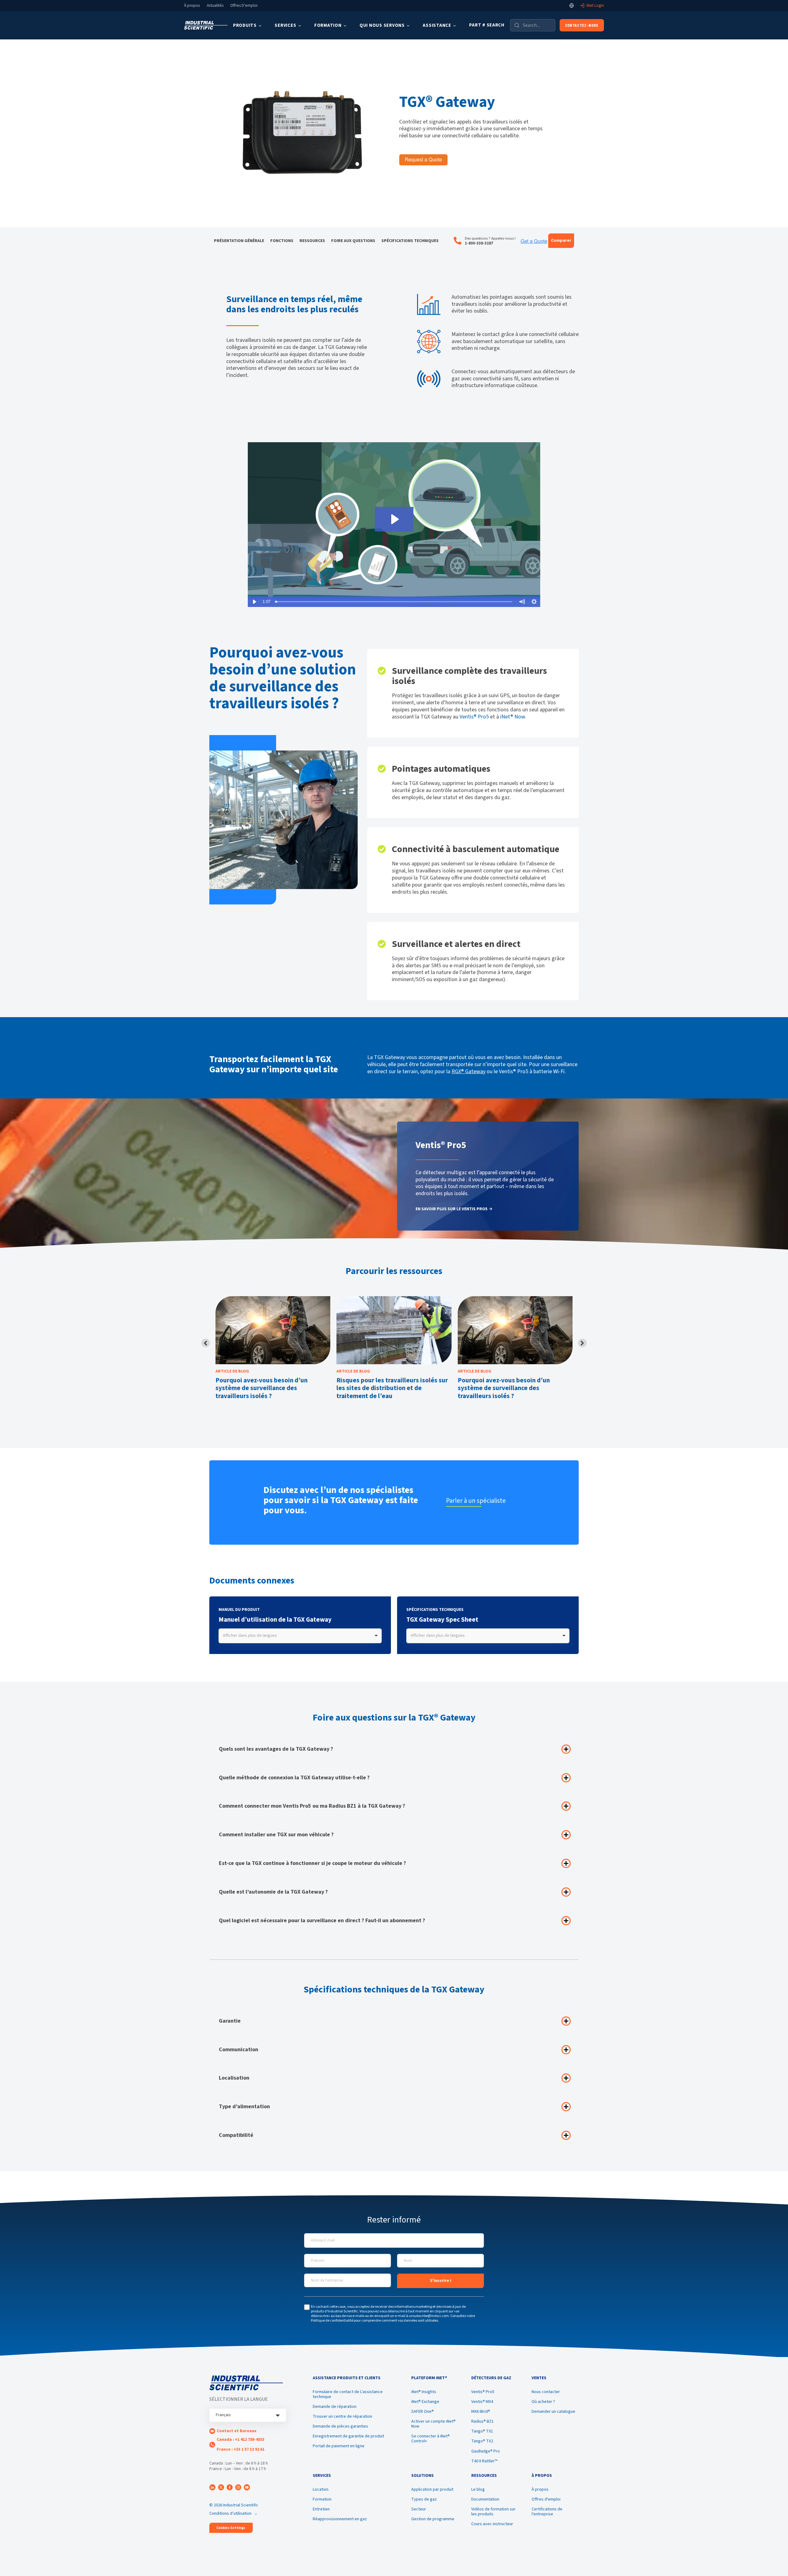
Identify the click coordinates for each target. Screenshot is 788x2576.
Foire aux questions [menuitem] (353, 241)
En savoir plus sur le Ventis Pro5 (452, 1209)
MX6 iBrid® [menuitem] (481, 2412)
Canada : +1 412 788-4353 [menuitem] (241, 2440)
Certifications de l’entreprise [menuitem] (547, 2512)
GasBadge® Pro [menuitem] (486, 2451)
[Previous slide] (206, 1343)
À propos (192, 6)
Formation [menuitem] (322, 2499)
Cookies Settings (231, 2528)
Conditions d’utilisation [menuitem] (230, 2513)
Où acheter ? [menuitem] (543, 2402)
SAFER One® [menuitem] (422, 2412)
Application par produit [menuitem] (432, 2489)
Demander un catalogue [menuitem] (553, 2412)
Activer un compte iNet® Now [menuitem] (433, 2424)
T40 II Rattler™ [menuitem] (484, 2461)
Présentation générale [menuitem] (239, 241)
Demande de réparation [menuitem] (335, 2407)
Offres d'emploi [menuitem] (546, 2499)
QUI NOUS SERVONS (382, 25)
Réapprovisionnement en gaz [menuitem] (340, 2519)
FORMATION (328, 25)
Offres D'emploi (244, 6)
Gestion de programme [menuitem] (433, 2519)
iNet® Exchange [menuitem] (425, 2402)
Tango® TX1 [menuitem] (482, 2431)
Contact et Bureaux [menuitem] (237, 2431)
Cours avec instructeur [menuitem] (492, 2524)
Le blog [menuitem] (478, 2489)
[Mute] (522, 602)
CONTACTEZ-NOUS (582, 25)
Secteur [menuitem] (419, 2509)
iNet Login (595, 6)
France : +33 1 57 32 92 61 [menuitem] (241, 2449)
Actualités (215, 6)
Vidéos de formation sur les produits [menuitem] (493, 2512)
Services (285, 25)
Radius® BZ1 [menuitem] (482, 2421)
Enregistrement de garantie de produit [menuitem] (348, 2436)
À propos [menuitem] (540, 2489)
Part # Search (487, 25)
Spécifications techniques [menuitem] (410, 241)
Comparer (561, 241)
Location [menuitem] (321, 2489)
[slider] (394, 602)
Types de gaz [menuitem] (424, 2499)
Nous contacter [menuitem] (546, 2392)
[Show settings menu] (534, 602)
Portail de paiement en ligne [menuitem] (339, 2446)
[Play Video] (254, 602)
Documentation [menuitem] (485, 2499)
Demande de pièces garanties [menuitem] (340, 2426)
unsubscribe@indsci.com (429, 2316)
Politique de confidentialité (332, 2321)
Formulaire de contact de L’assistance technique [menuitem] (348, 2394)
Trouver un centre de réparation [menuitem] (342, 2416)
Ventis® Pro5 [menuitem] (483, 2392)
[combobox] (300, 1636)
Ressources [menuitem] (312, 241)
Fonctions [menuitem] (282, 241)
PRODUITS (245, 25)
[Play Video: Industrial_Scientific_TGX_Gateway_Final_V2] (394, 519)
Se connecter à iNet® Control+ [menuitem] (430, 2439)
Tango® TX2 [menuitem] (482, 2441)
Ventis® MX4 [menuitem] (482, 2402)
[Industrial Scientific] (206, 25)
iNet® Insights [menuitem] (424, 2392)
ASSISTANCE (437, 25)
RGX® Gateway (468, 1072)
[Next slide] (582, 1343)
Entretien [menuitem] (321, 2509)
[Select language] (572, 6)
